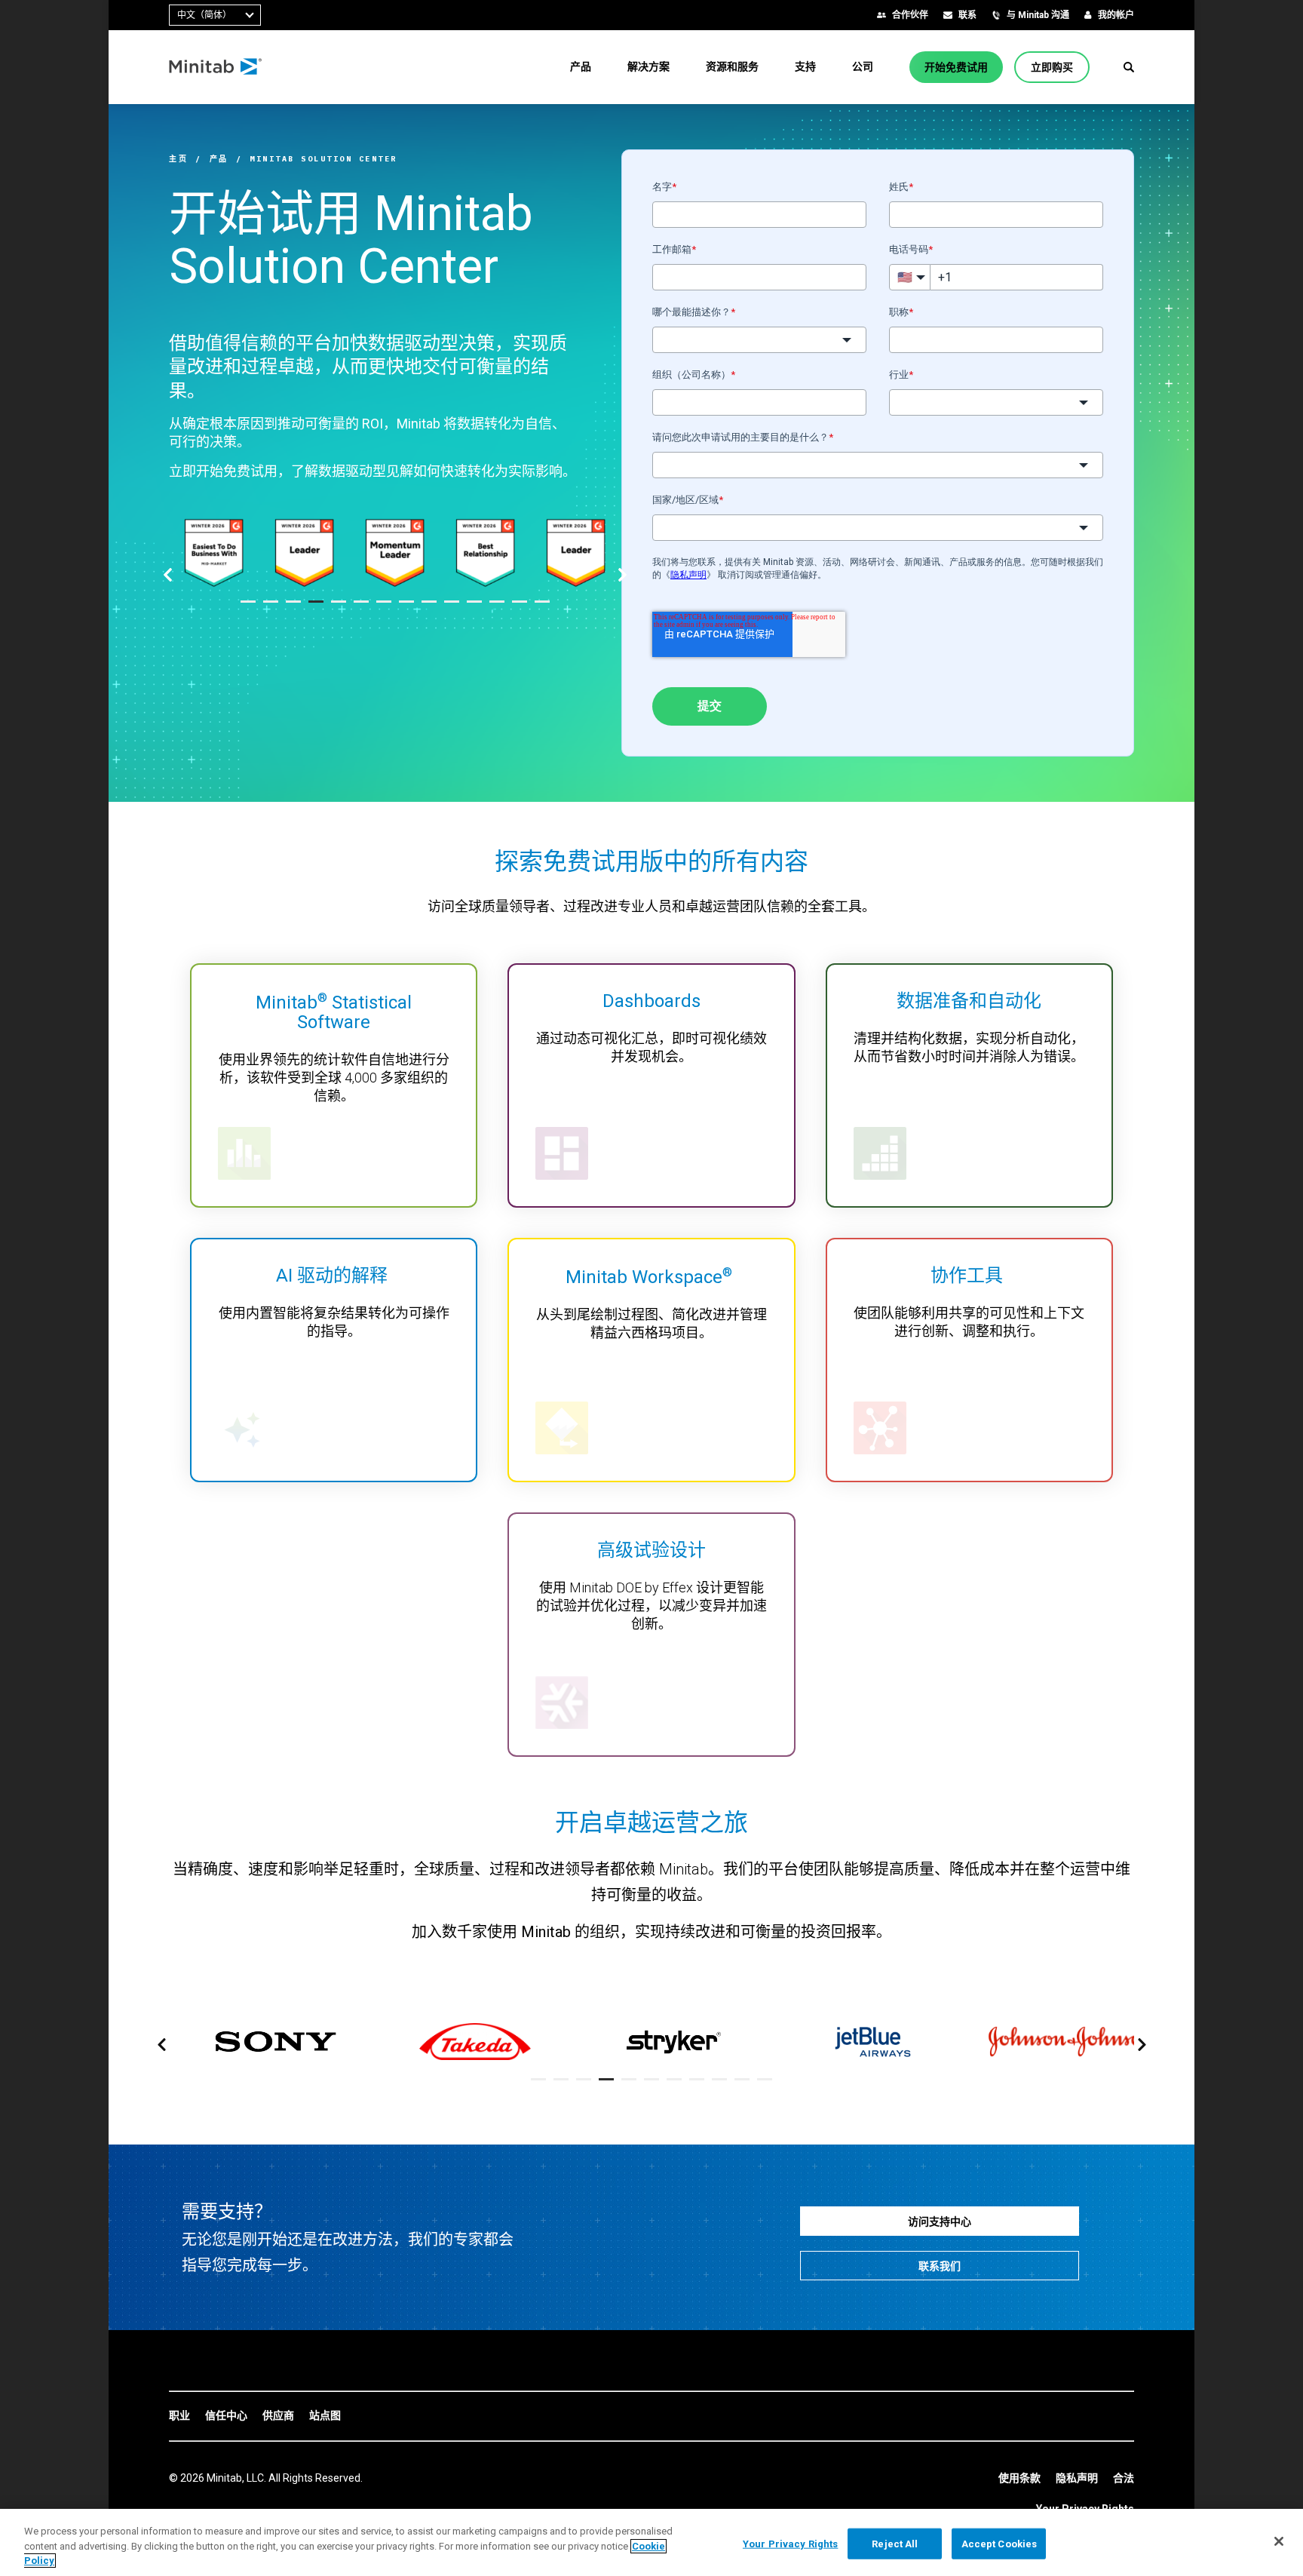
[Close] (1279, 2541)
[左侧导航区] (168, 576)
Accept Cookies (999, 2543)
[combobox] (215, 15)
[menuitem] (581, 66)
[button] (1129, 67)
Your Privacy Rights (790, 2543)
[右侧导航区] (622, 576)
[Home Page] (216, 67)
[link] (179, 2416)
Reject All (895, 2543)
